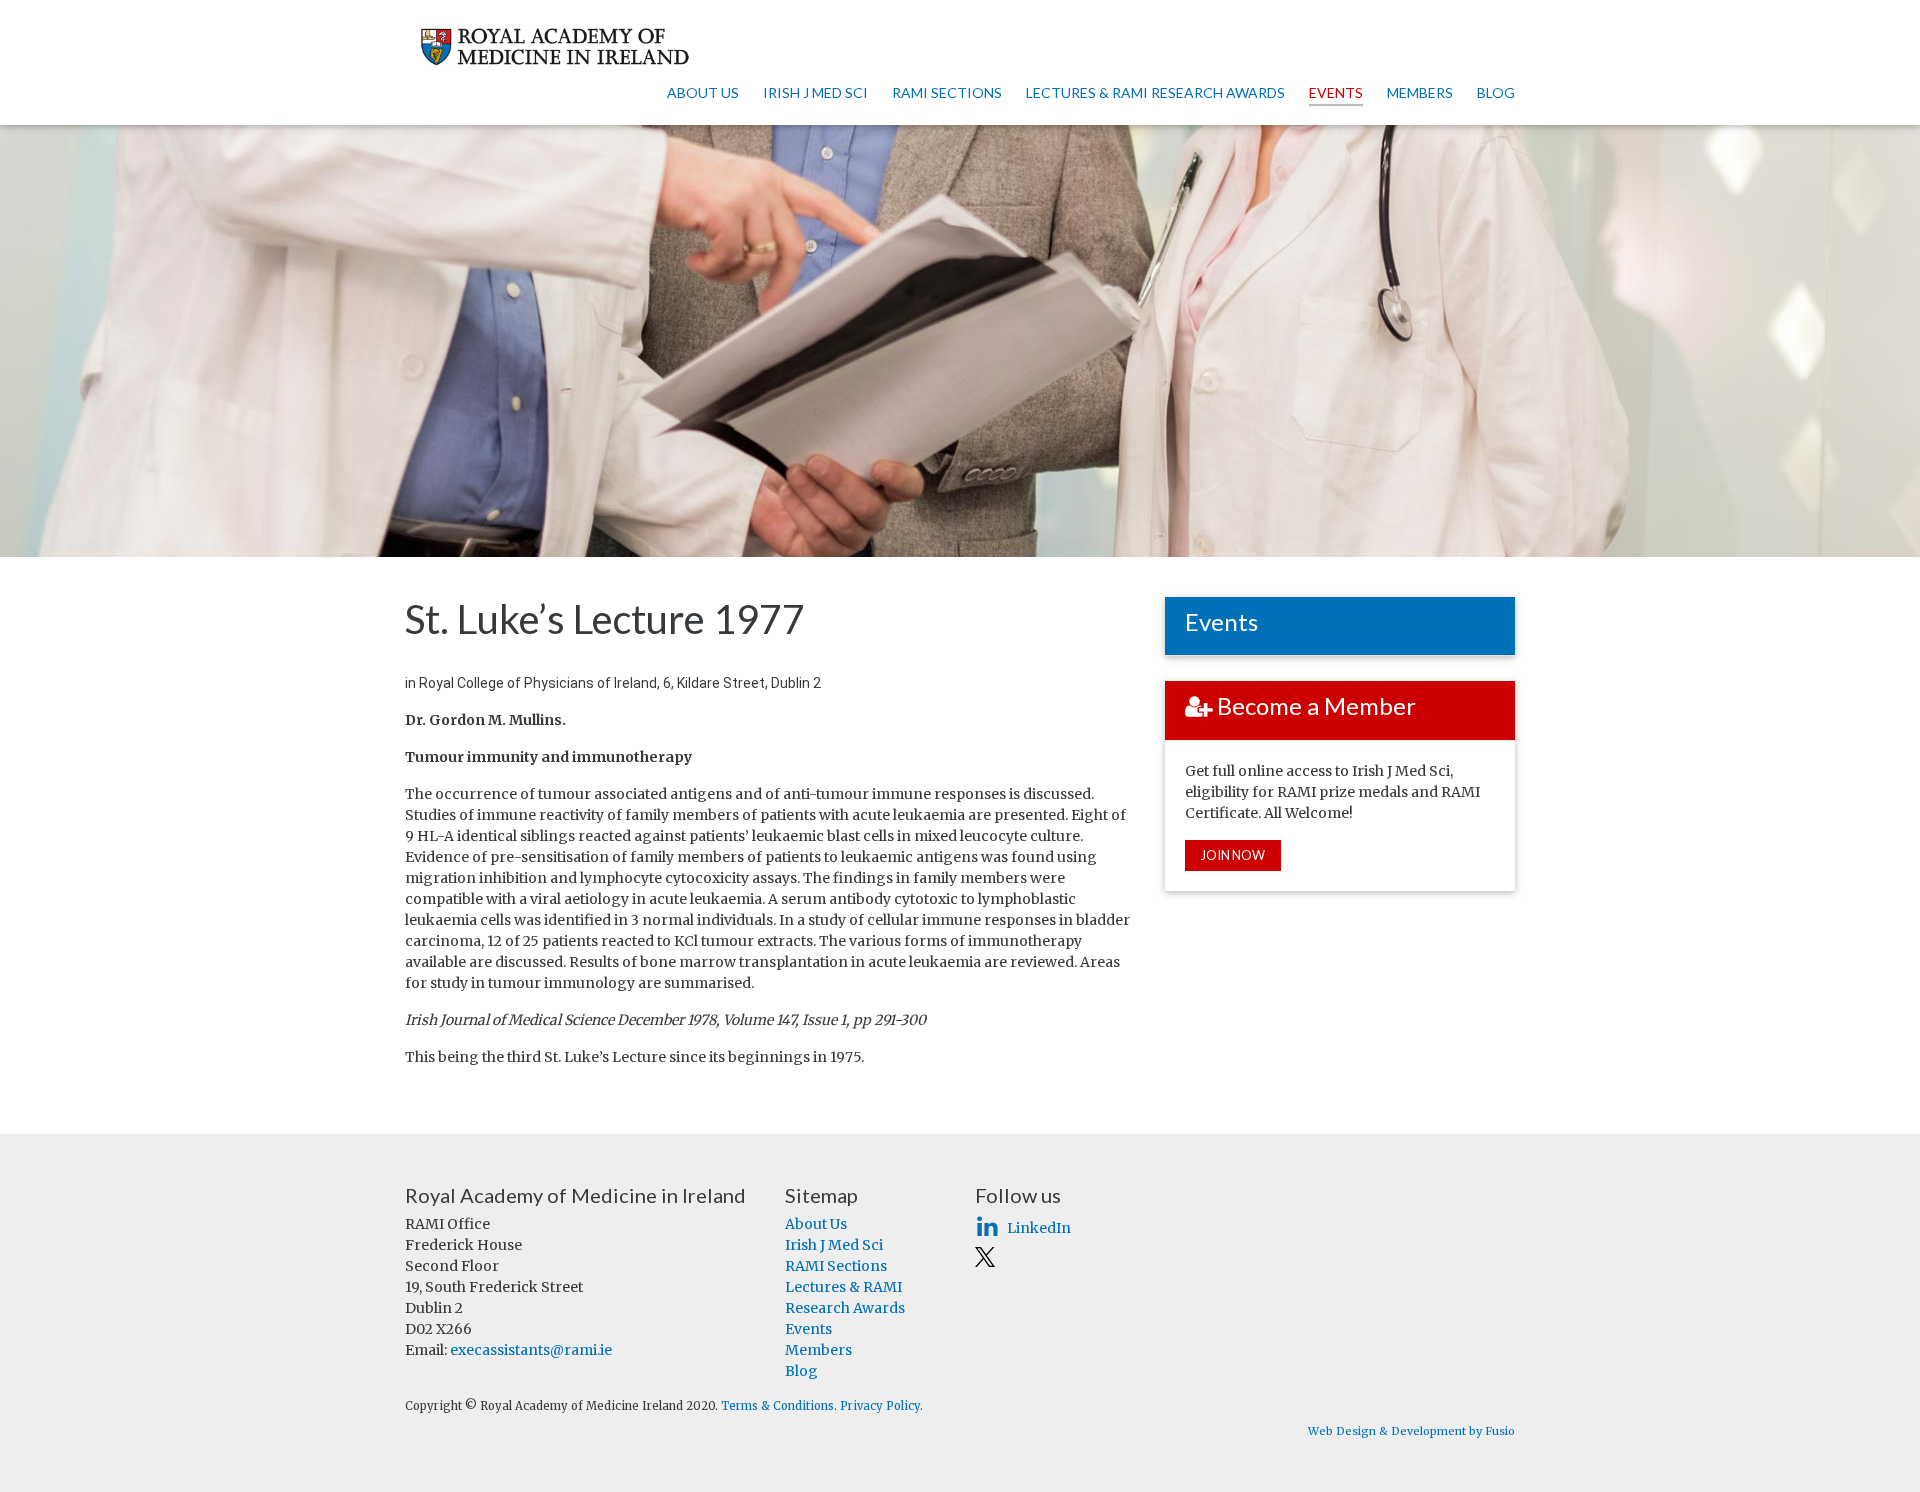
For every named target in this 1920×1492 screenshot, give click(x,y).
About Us (703, 92)
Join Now (1233, 855)
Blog (1496, 92)
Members (1420, 92)
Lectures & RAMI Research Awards (1155, 92)
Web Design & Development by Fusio (1411, 1431)
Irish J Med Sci (815, 92)
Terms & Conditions (777, 1406)
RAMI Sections (947, 92)
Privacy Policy (880, 1406)
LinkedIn (1039, 1228)
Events (1336, 92)
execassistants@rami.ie (531, 1350)
